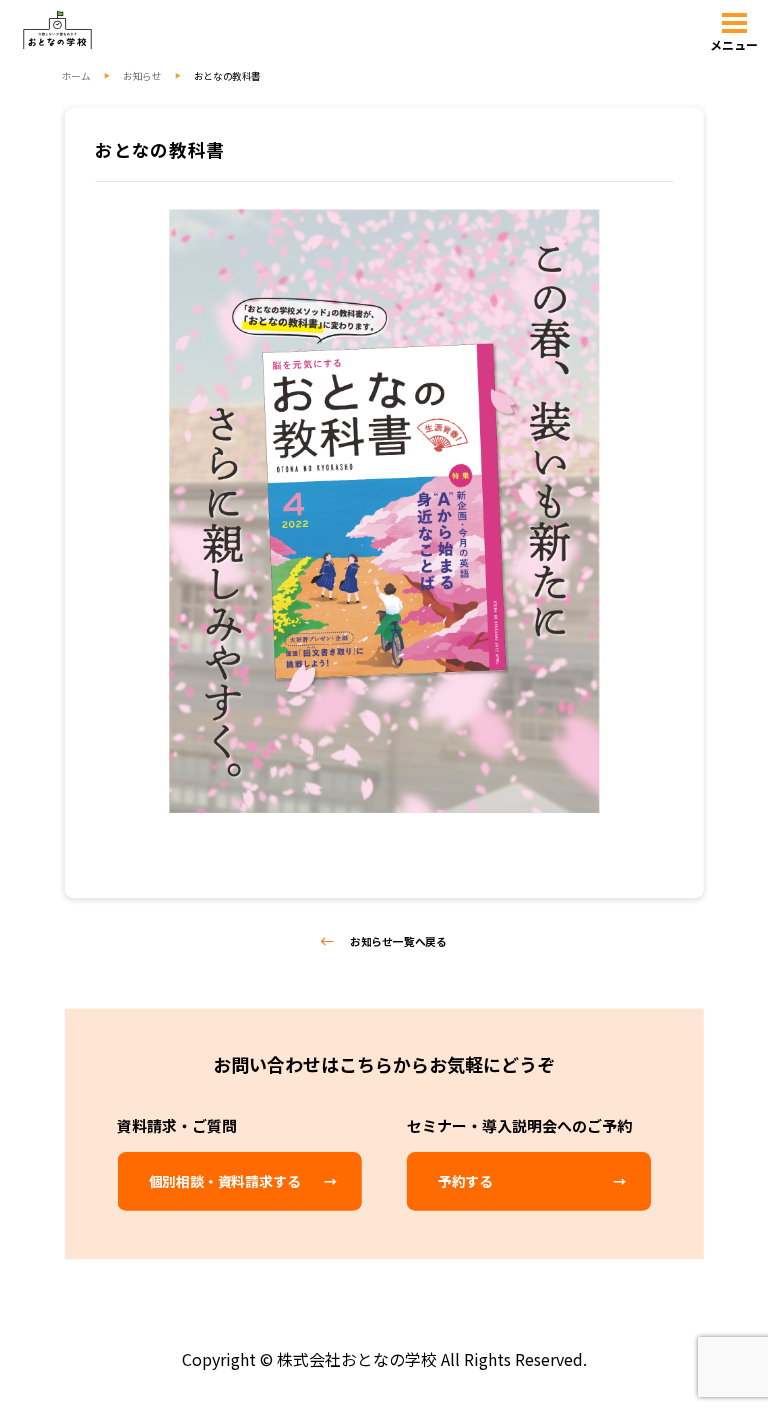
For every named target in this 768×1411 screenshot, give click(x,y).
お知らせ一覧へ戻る (398, 941)
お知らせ (142, 75)
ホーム (76, 75)
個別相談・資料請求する (225, 1181)
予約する (465, 1181)
